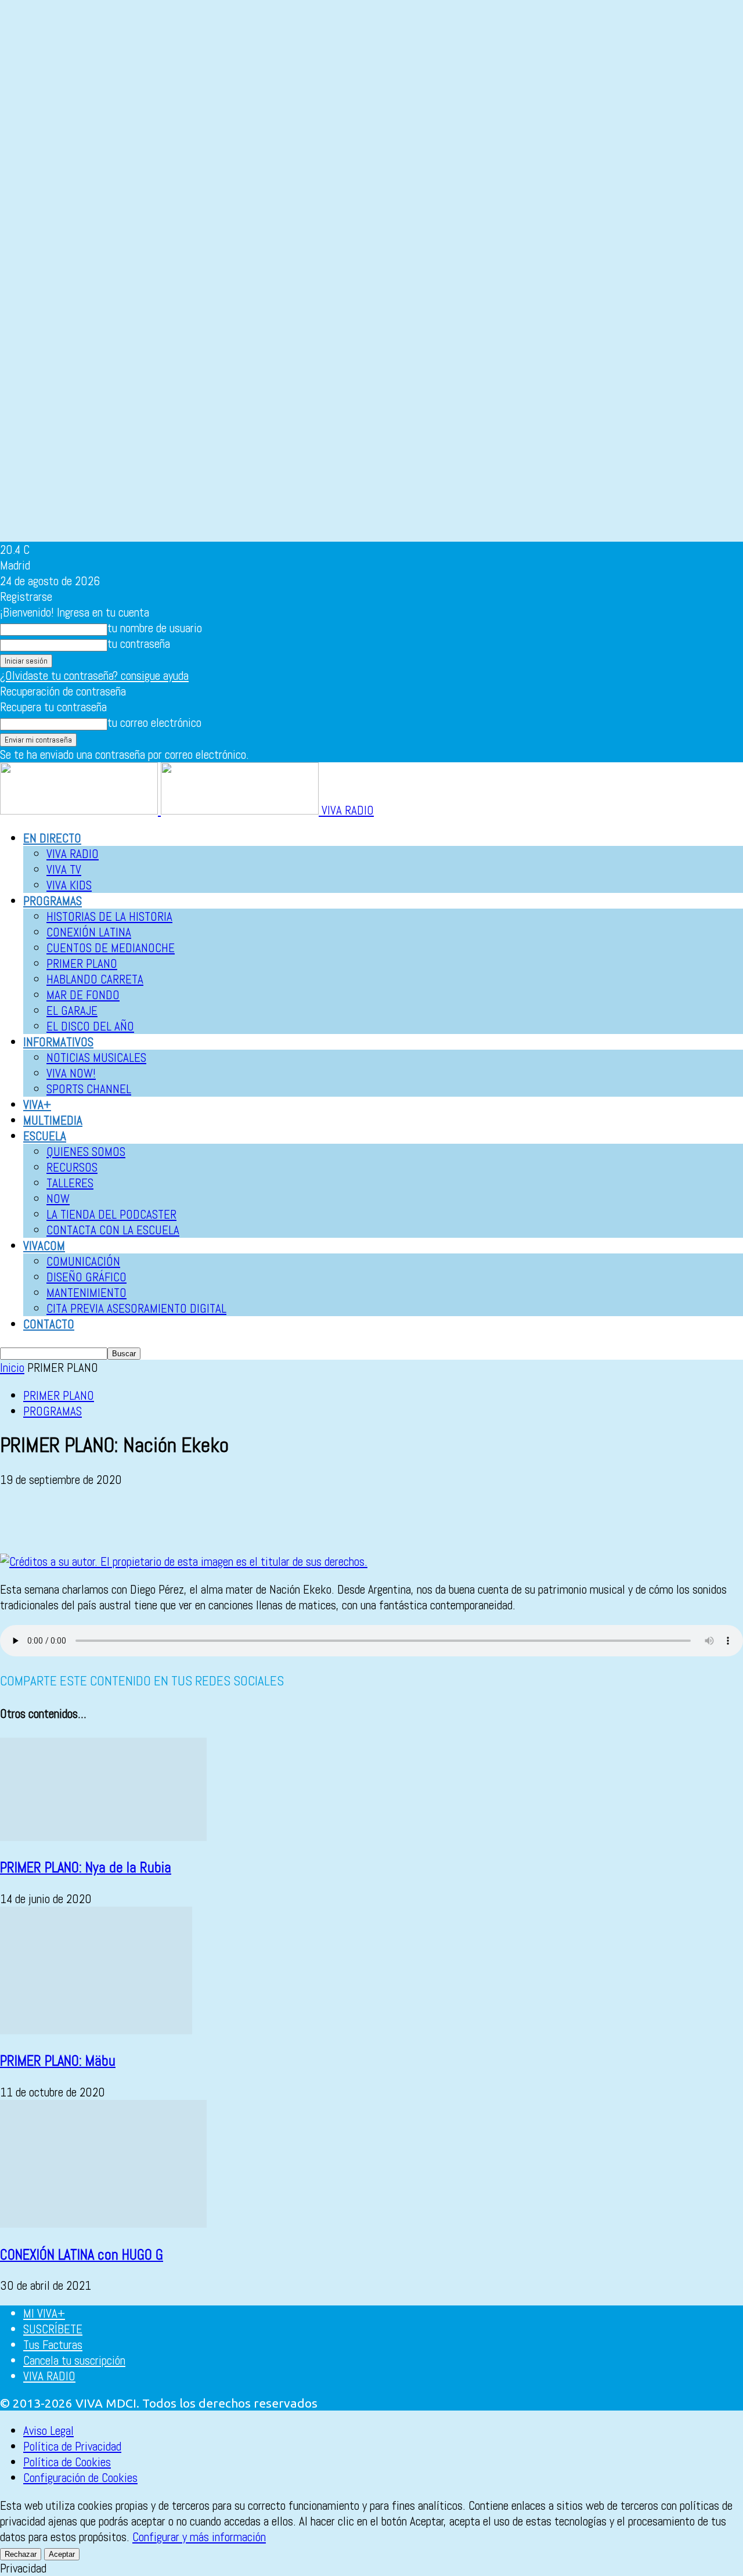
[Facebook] (19, 1520)
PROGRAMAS (53, 901)
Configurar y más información (199, 2537)
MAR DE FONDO (83, 995)
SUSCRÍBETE (53, 2329)
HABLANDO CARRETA (95, 979)
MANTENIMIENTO (86, 1293)
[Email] (145, 1520)
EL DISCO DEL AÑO (90, 1026)
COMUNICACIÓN (83, 1261)
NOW (58, 1199)
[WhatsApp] (103, 1520)
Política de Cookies (67, 2462)
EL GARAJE (72, 1010)
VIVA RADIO (73, 854)
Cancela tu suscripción (74, 2360)
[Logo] (80, 810)
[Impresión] (186, 1520)
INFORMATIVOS (58, 1042)
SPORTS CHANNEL (89, 1089)
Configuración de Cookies (80, 2478)
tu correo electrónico (154, 723)
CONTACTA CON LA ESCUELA (113, 1230)
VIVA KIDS (69, 885)
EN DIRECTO (52, 838)
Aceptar (62, 2554)
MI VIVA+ (44, 2313)
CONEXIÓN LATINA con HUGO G (82, 2255)
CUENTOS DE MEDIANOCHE (111, 948)
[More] (312, 1520)
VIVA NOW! (71, 1073)
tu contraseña (139, 644)
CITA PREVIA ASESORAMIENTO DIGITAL (136, 1308)
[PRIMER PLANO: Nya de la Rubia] (103, 1837)
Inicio (12, 1368)
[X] (61, 1520)
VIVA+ (37, 1105)
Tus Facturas (53, 2345)
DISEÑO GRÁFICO (86, 1277)
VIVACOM (44, 1246)
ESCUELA (45, 1136)
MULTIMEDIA (53, 1120)
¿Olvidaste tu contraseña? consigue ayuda (94, 675)
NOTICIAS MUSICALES (96, 1058)
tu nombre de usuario (155, 628)
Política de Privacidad (72, 2446)
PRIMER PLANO (82, 963)
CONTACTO (49, 1324)
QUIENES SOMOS (86, 1152)
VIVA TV (64, 869)
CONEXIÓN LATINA (89, 932)
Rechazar (21, 2554)
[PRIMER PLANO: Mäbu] (96, 2030)
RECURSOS (72, 1167)
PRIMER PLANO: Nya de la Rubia (86, 1867)
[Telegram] (228, 1520)
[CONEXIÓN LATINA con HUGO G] (103, 2223)
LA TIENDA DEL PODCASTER (111, 1214)
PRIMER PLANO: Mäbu (58, 2061)
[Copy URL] (269, 1520)
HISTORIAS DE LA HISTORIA (109, 916)
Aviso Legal (48, 2431)
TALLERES (70, 1183)
